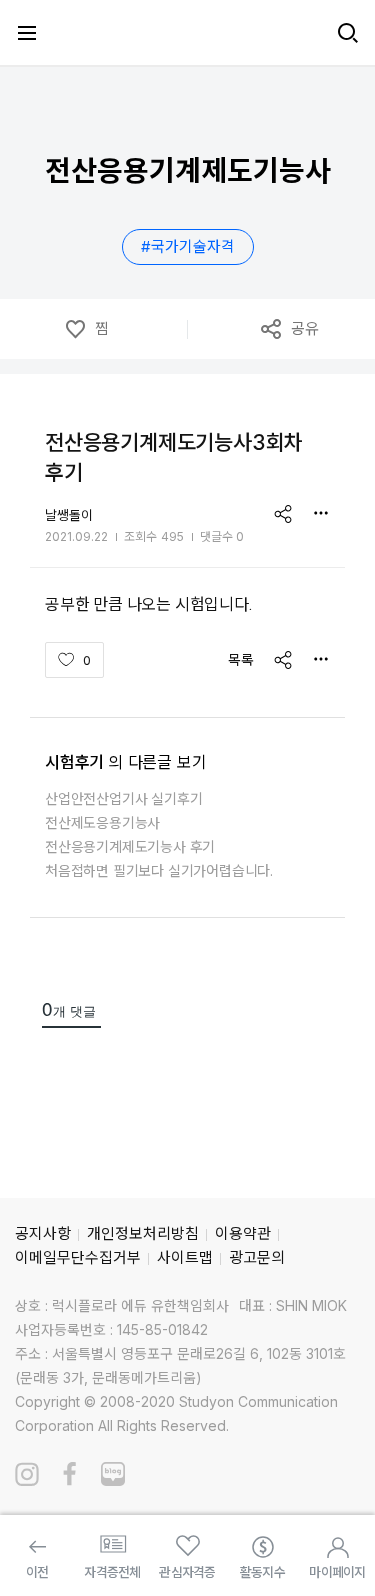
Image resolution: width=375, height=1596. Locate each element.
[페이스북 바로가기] (70, 1474)
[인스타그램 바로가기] (27, 1474)
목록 (241, 659)
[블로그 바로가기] (113, 1474)
